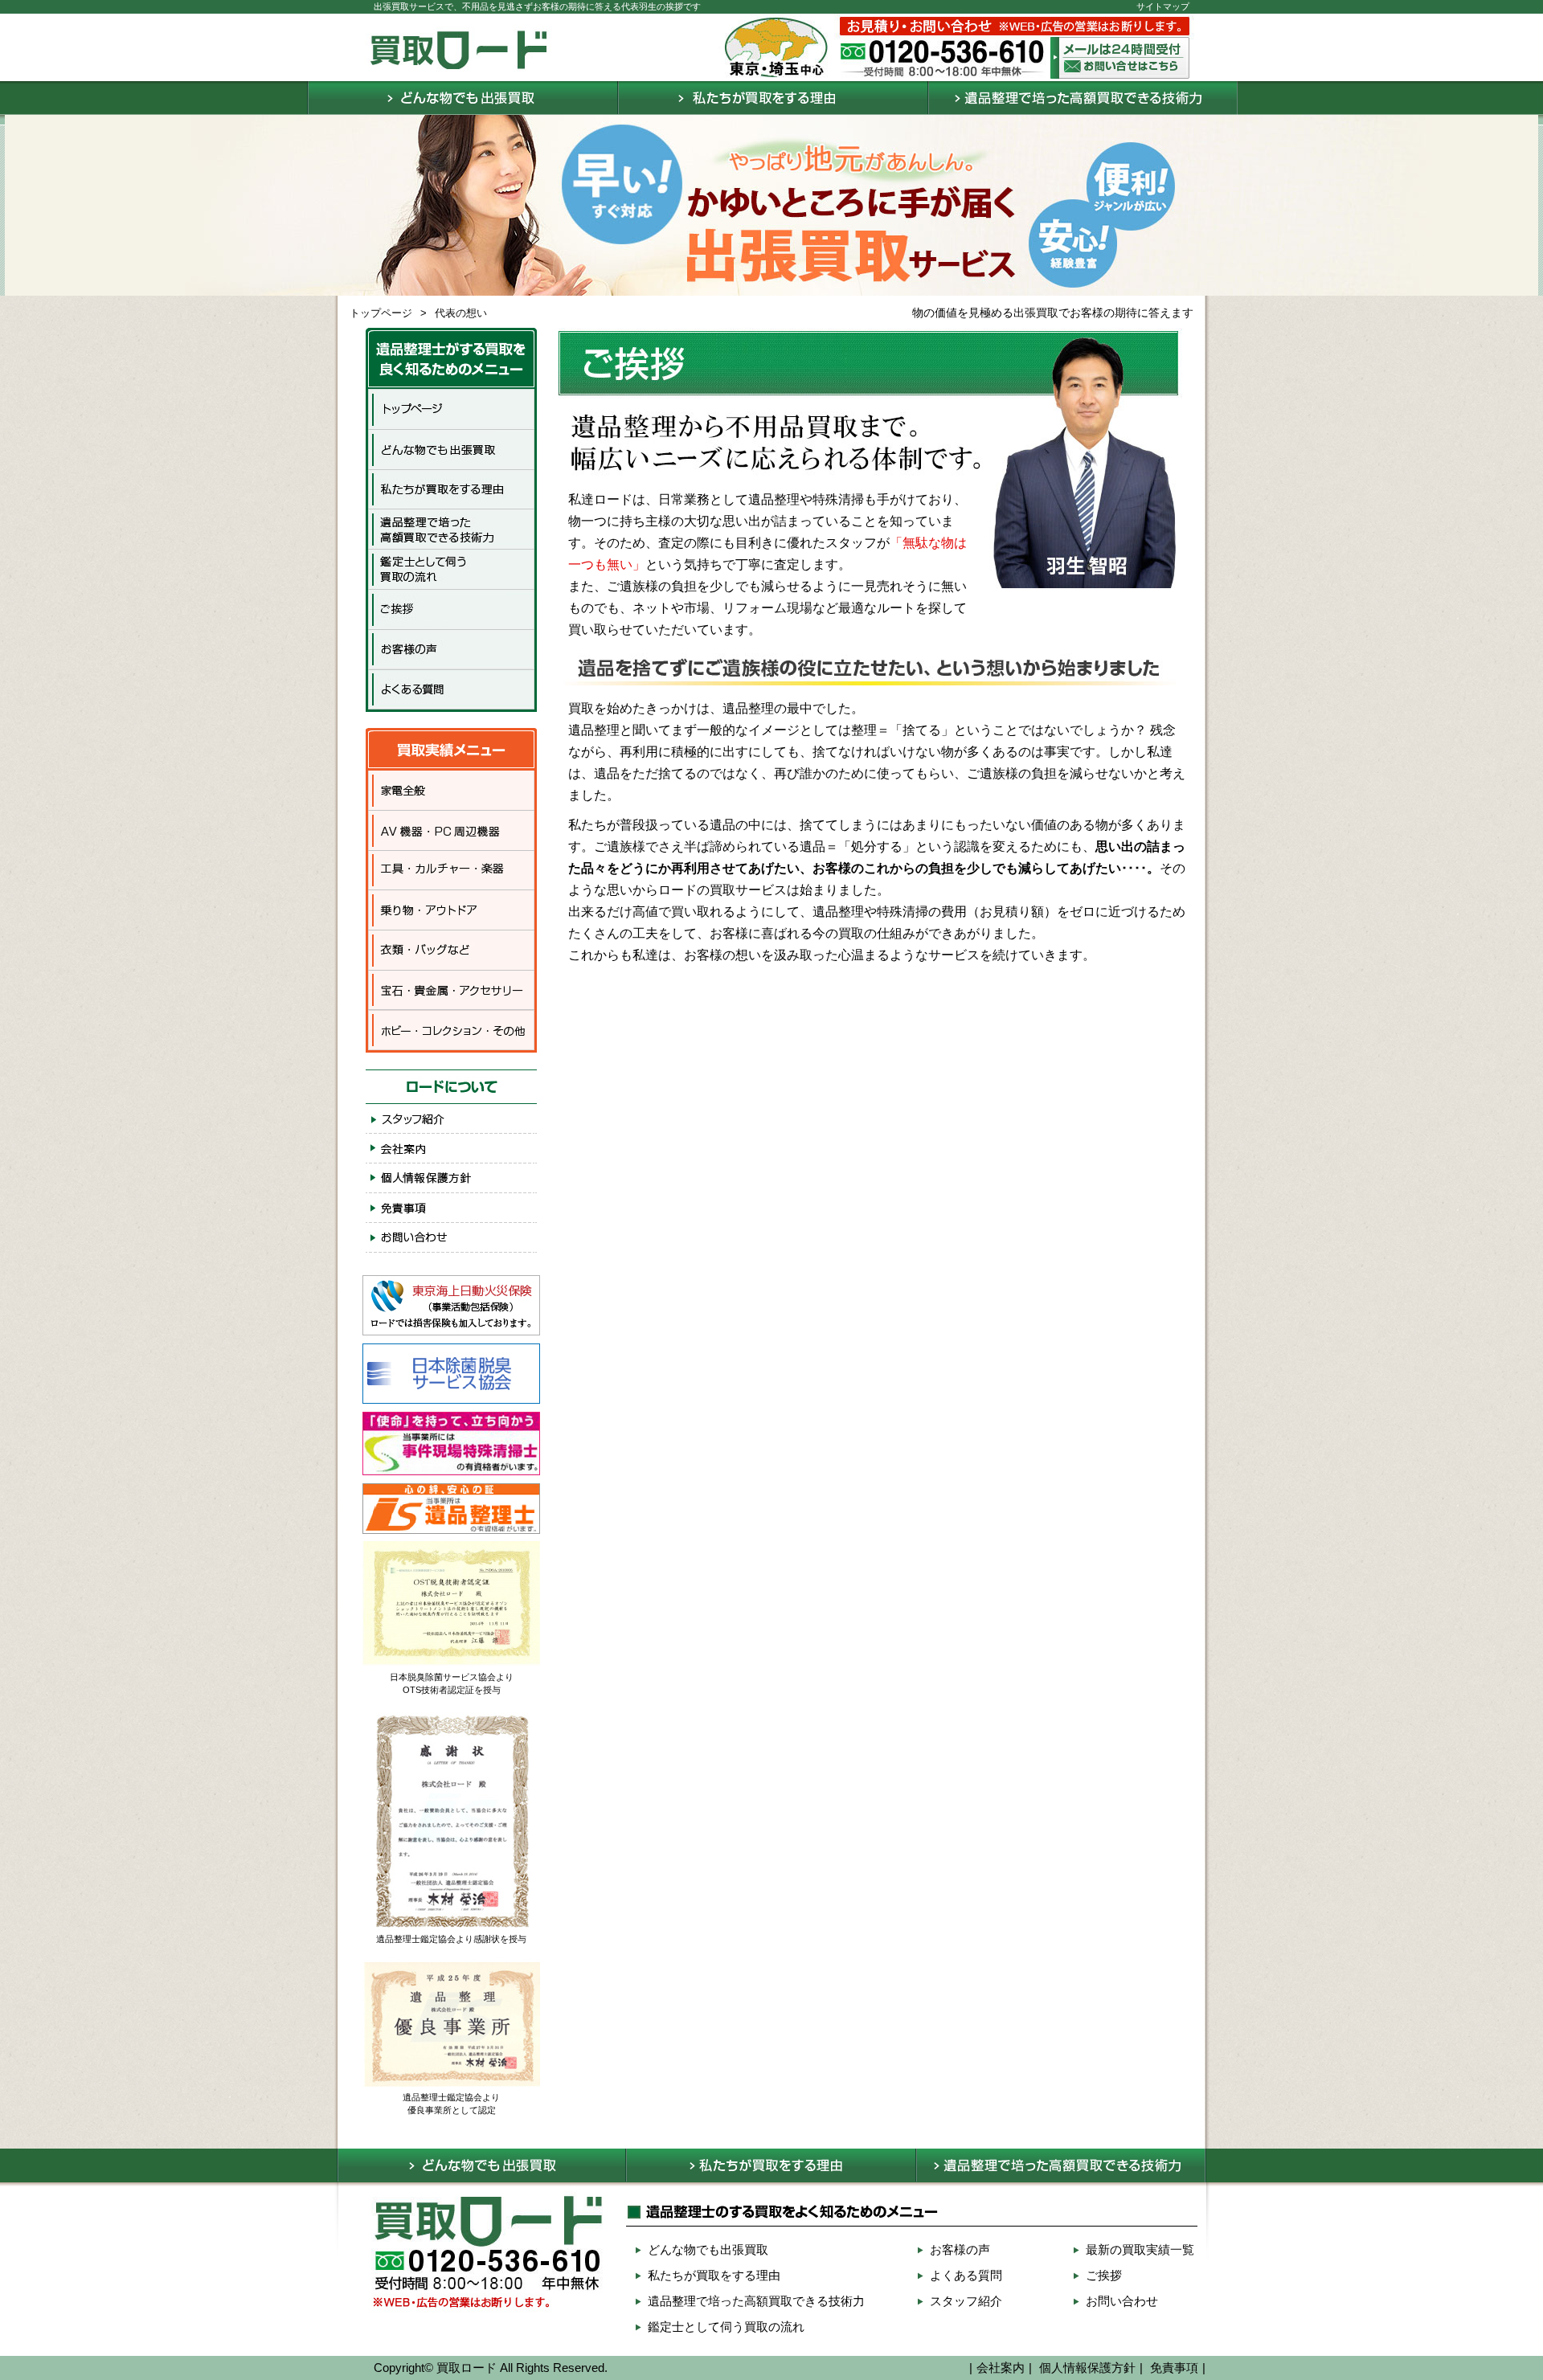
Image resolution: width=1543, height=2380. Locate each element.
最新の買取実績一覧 (1140, 2249)
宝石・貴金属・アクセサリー (451, 992)
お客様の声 (451, 650)
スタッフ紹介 (451, 1118)
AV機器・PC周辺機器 (451, 831)
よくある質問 (451, 691)
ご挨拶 (451, 610)
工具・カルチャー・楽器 (451, 871)
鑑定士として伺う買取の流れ (451, 570)
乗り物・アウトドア (451, 911)
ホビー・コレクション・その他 (451, 1033)
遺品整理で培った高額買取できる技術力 (1081, 98)
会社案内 (451, 1148)
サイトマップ (1163, 6)
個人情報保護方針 (451, 1178)
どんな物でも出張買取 (460, 98)
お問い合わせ (451, 1237)
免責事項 (451, 1208)
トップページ (381, 313)
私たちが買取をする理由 (771, 98)
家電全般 (451, 791)
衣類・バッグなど (451, 951)
